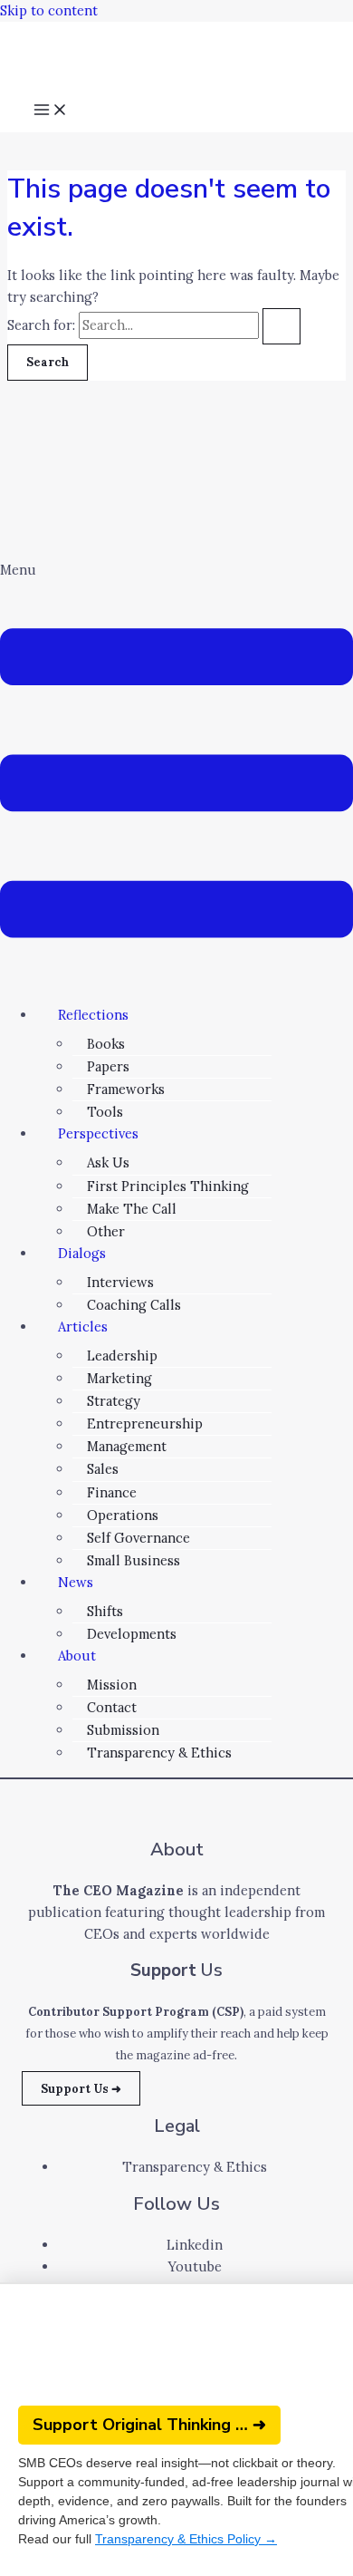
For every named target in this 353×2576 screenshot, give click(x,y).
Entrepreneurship (145, 1424)
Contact (112, 1707)
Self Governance (138, 1538)
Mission (112, 1685)
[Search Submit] (281, 326)
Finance (112, 1492)
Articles (83, 1327)
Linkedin (195, 2245)
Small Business (134, 1560)
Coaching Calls (134, 1305)
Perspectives (98, 1133)
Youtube (195, 2266)
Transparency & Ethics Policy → (186, 2539)
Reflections (93, 1015)
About (77, 1656)
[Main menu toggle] (51, 112)
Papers (108, 1066)
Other (106, 1231)
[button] (176, 775)
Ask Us (108, 1162)
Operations (123, 1515)
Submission (123, 1730)
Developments (132, 1634)
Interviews (120, 1282)
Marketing (119, 1378)
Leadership (122, 1356)
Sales (103, 1469)
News (76, 1582)
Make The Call (132, 1209)
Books (106, 1044)
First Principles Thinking (168, 1186)
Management (127, 1446)
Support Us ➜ (81, 2088)
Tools (105, 1112)
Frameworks (126, 1089)
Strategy (114, 1401)
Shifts (105, 1611)
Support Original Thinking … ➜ (149, 2425)
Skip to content (49, 10)
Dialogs (82, 1253)
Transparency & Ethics (159, 1753)
